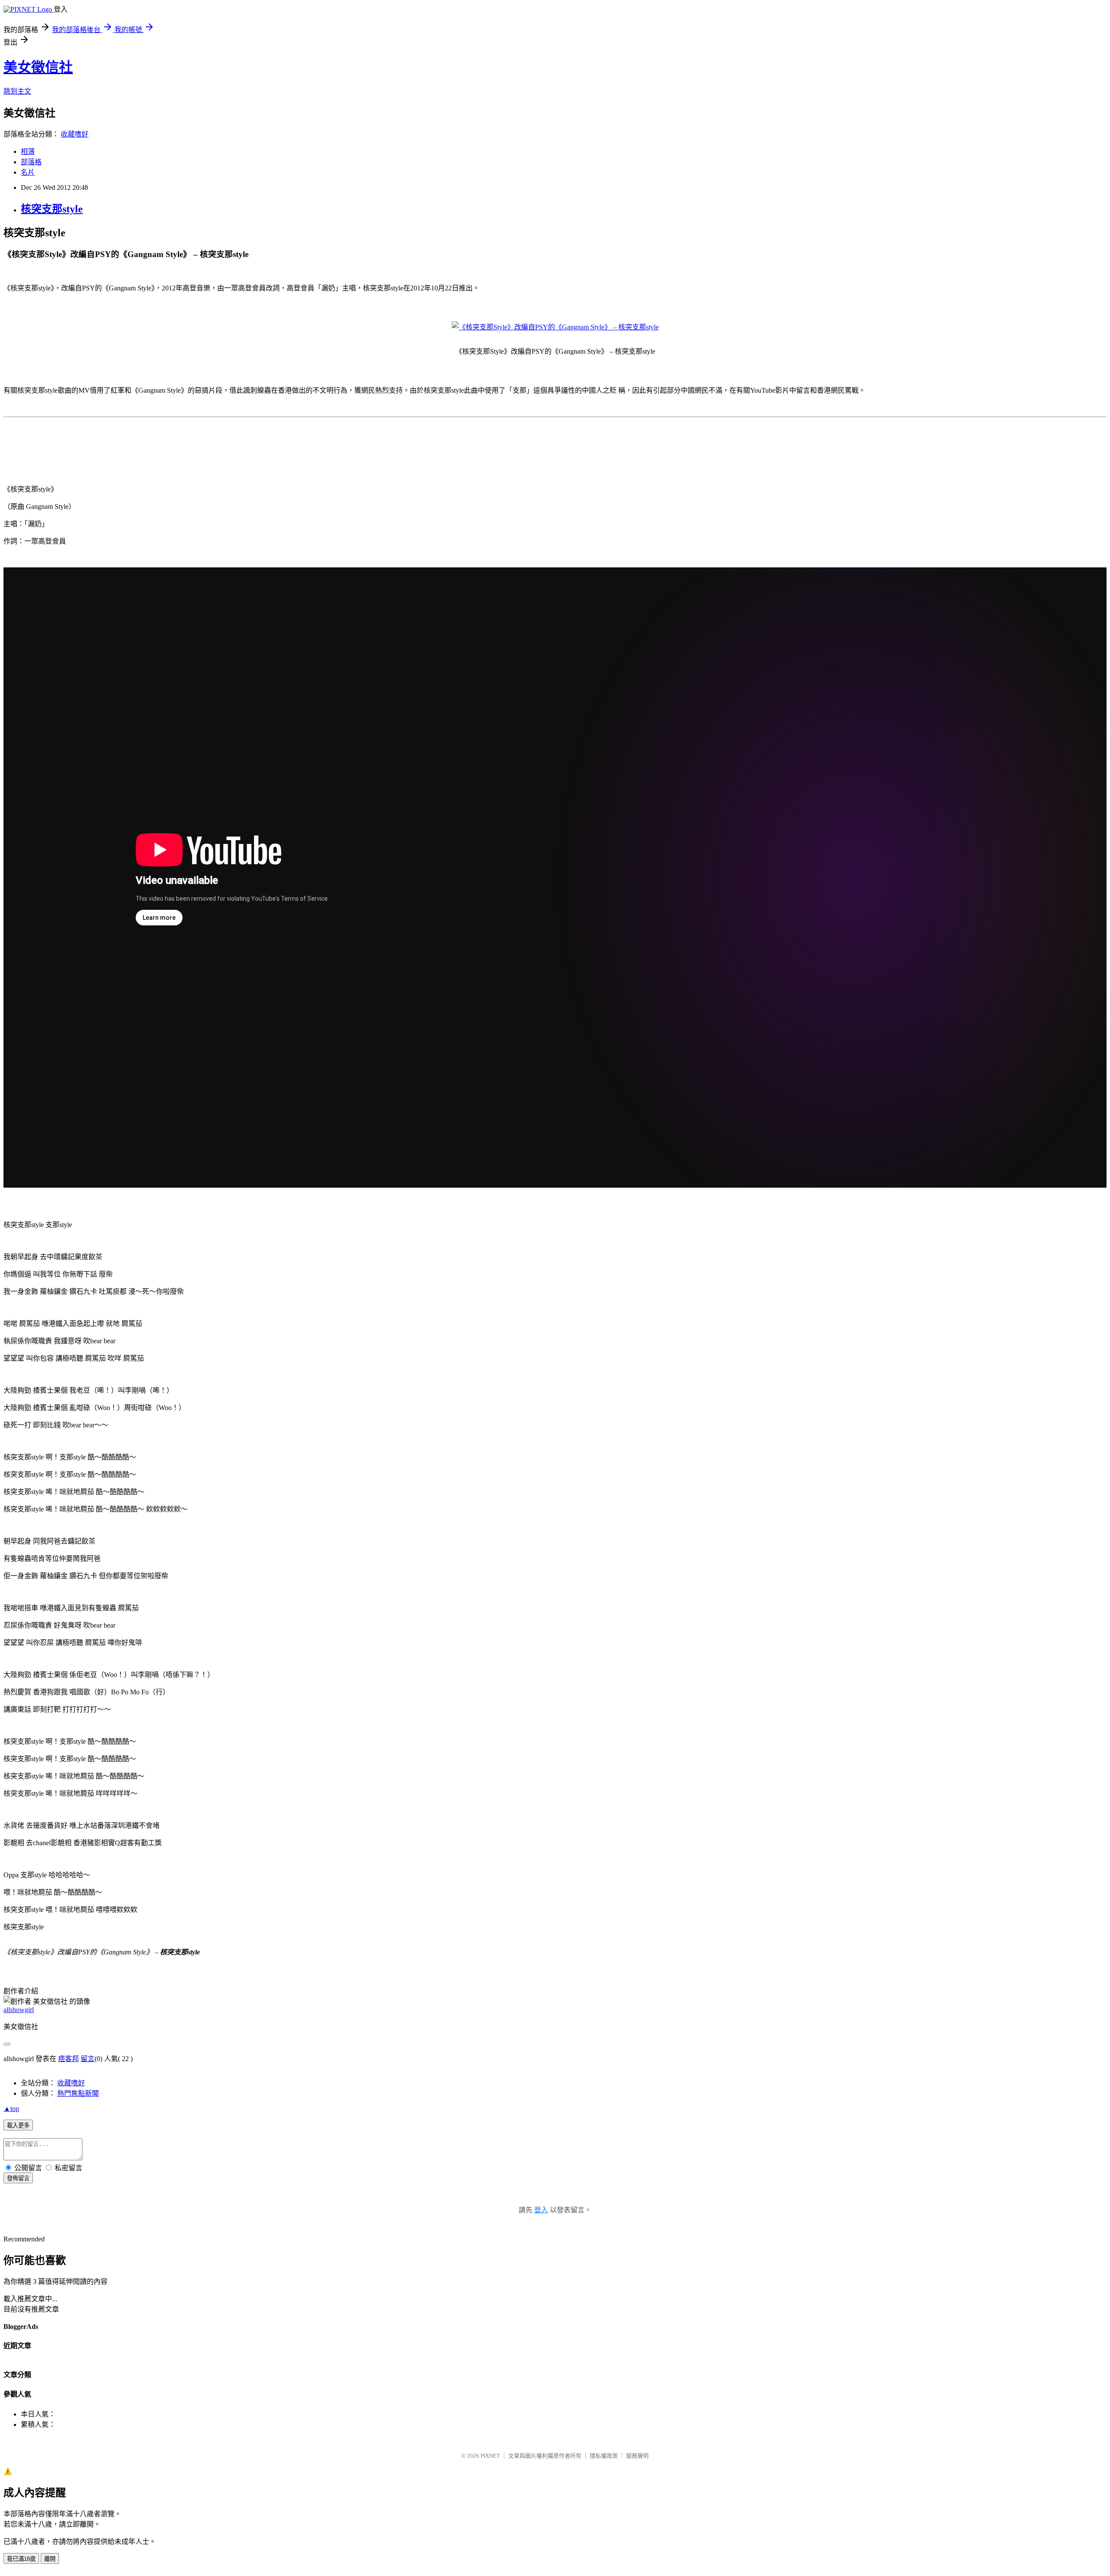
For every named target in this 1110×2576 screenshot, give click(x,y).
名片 (28, 172)
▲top (11, 2109)
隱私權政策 (604, 2456)
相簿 (28, 151)
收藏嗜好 (75, 134)
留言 (88, 2059)
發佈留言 (18, 2178)
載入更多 (18, 2125)
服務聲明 (637, 2456)
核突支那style (52, 209)
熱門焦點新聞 (78, 2093)
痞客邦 (69, 2059)
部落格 (31, 162)
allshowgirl (19, 2010)
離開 (50, 2559)
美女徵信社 (38, 67)
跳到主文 (17, 91)
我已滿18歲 (21, 2559)
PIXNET (490, 2456)
